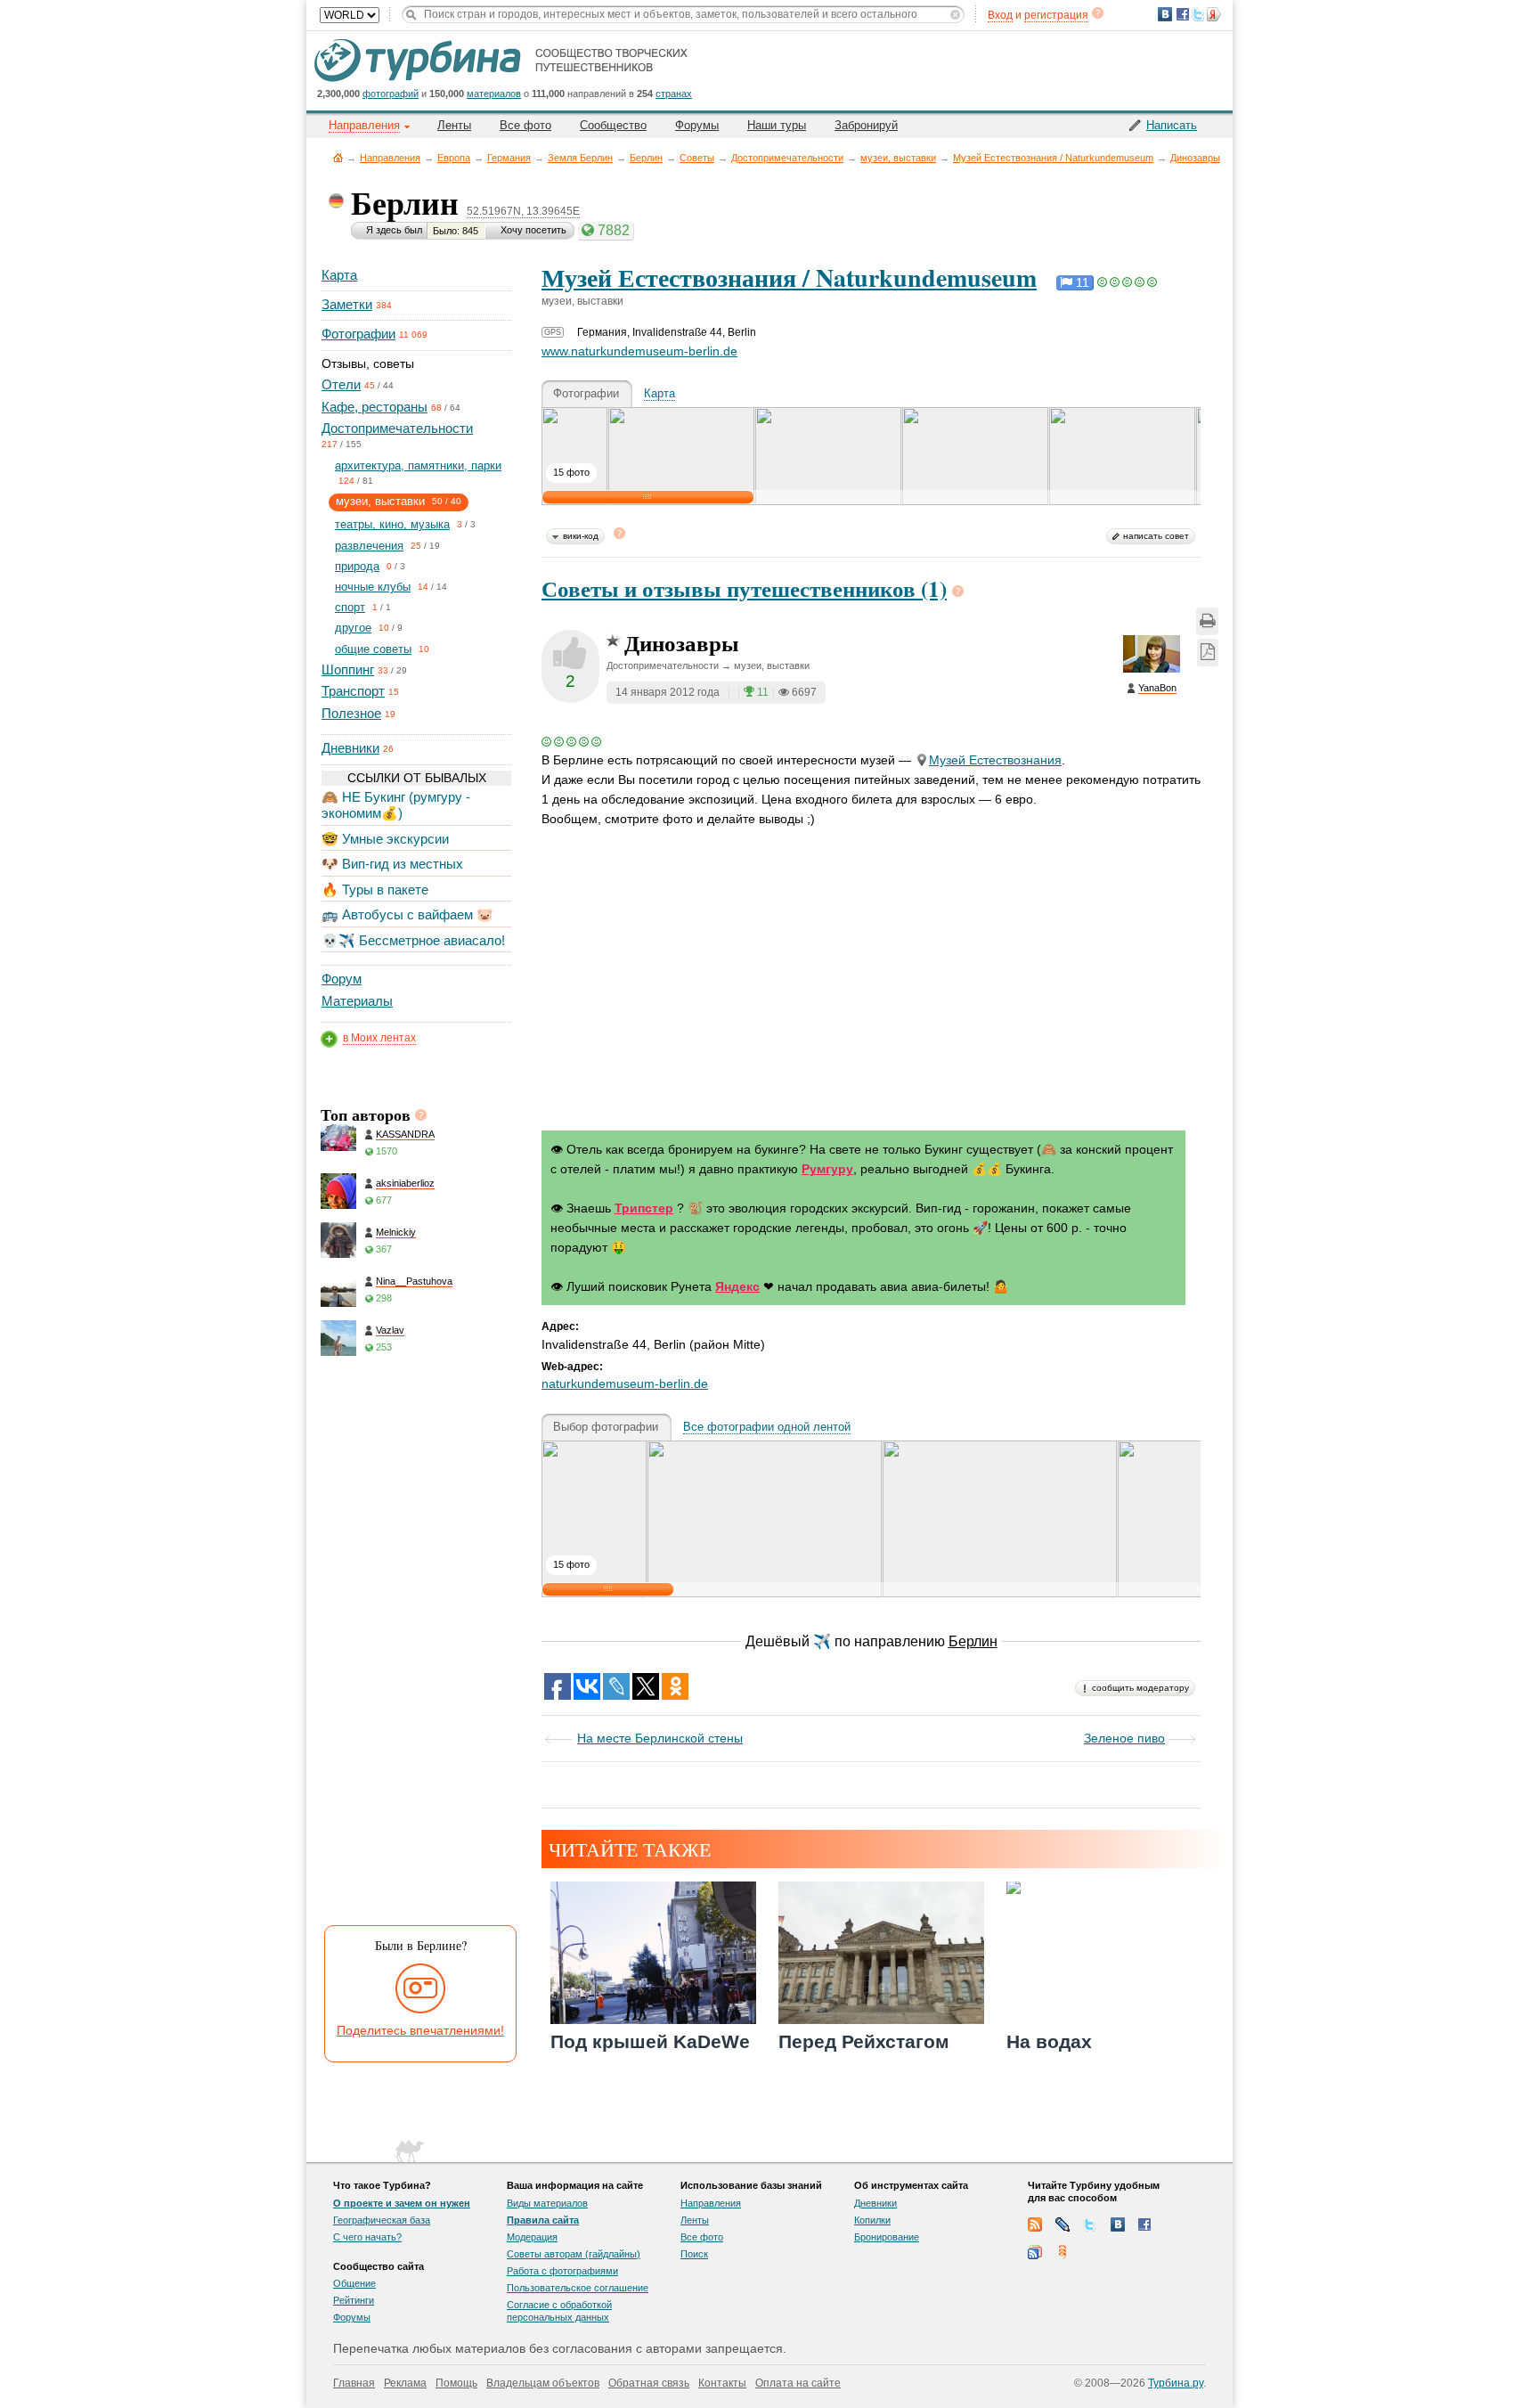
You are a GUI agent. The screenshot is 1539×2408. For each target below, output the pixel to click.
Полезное (351, 713)
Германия (509, 158)
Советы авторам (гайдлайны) (574, 2254)
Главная (338, 157)
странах (674, 94)
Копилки (872, 2220)
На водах (1049, 2041)
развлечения (369, 546)
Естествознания (995, 760)
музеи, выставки (898, 158)
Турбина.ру (1176, 2383)
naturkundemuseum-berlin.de (625, 1384)
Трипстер (644, 1208)
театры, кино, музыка (392, 524)
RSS (1035, 2224)
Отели (341, 384)
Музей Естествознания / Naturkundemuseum (1053, 158)
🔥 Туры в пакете (375, 890)
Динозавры (1195, 158)
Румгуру (827, 1169)
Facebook (1145, 2224)
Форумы (697, 125)
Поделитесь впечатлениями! (420, 2030)
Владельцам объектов (543, 2383)
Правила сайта (543, 2220)
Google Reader (1035, 2252)
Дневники (350, 748)
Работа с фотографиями (562, 2271)
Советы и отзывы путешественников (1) (744, 588)
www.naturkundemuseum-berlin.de (639, 351)
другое (353, 628)
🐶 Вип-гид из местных (392, 864)
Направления (390, 158)
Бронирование (887, 2237)
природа (357, 566)
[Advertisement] (415, 1645)
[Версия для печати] (1207, 621)
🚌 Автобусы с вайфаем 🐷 (407, 914)
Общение (354, 2283)
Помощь (456, 2383)
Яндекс (737, 1286)
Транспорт (353, 691)
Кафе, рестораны (375, 407)
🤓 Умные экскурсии (385, 839)
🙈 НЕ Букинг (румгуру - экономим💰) (396, 805)
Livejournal (1063, 2224)
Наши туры (777, 125)
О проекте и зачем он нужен (402, 2203)
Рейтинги (354, 2300)
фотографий (391, 94)
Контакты (722, 2383)
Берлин (646, 158)
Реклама (405, 2383)
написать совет (1156, 536)
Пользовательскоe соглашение (578, 2288)
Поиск (694, 2254)
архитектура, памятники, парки (418, 465)
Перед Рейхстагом (864, 2041)
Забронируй (866, 125)
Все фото (525, 125)
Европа (454, 158)
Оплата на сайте (798, 2383)
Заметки (347, 304)
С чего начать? (367, 2237)
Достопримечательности (787, 158)
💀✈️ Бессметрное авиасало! (413, 940)
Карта (339, 275)
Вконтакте (1118, 2224)
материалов (494, 94)
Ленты (454, 125)
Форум (342, 979)
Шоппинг (348, 669)
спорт (350, 607)
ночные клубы (373, 587)
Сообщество (613, 125)
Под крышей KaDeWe (650, 2041)
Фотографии (358, 334)
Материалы (357, 1001)
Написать (1172, 125)
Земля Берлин (580, 158)
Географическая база (382, 2220)
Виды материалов (547, 2203)
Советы (697, 158)
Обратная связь (649, 2383)
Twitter (1090, 2224)
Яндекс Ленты (1063, 2252)
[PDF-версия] (1208, 653)
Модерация (532, 2237)
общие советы (373, 649)
